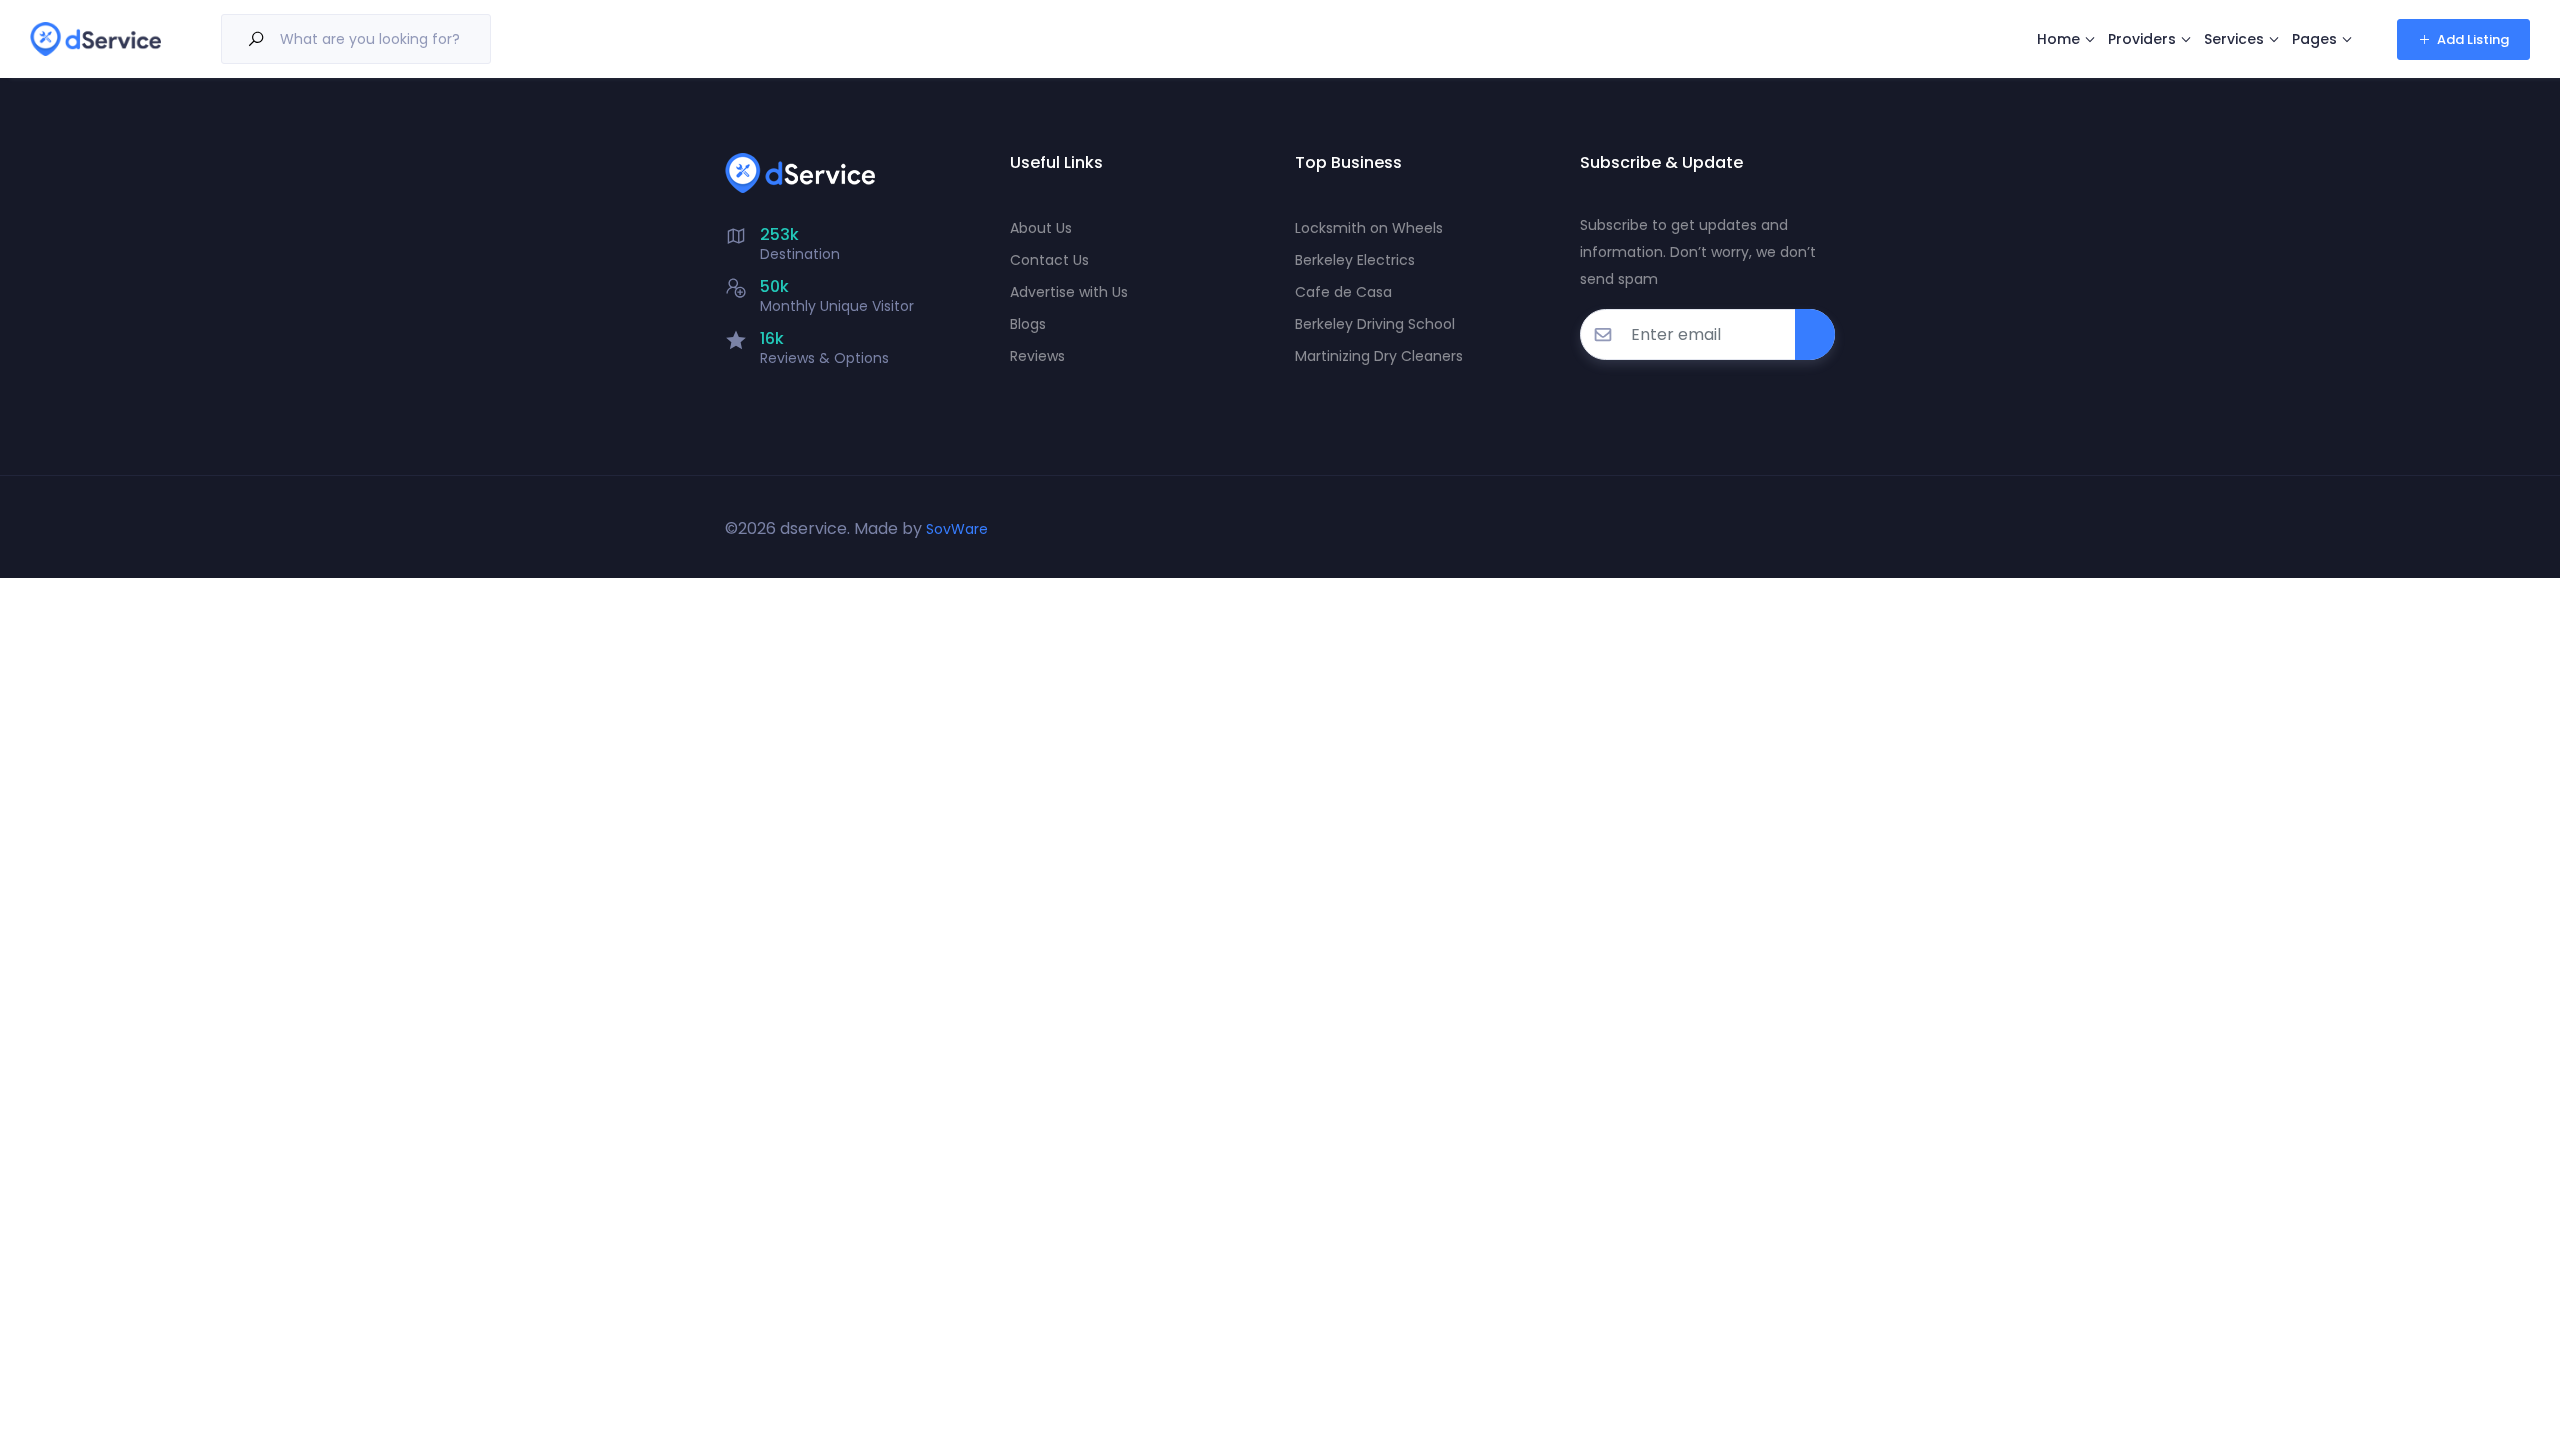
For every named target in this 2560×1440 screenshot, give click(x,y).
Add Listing (2473, 39)
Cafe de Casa (1343, 292)
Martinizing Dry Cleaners (1379, 356)
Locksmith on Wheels (1369, 228)
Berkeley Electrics (1355, 260)
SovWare (957, 529)
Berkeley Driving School (1375, 324)
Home (2058, 39)
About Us (1041, 228)
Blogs (1028, 324)
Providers (2142, 39)
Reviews (1037, 356)
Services (2234, 39)
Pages (2314, 39)
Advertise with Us (1069, 292)
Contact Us (1049, 260)
